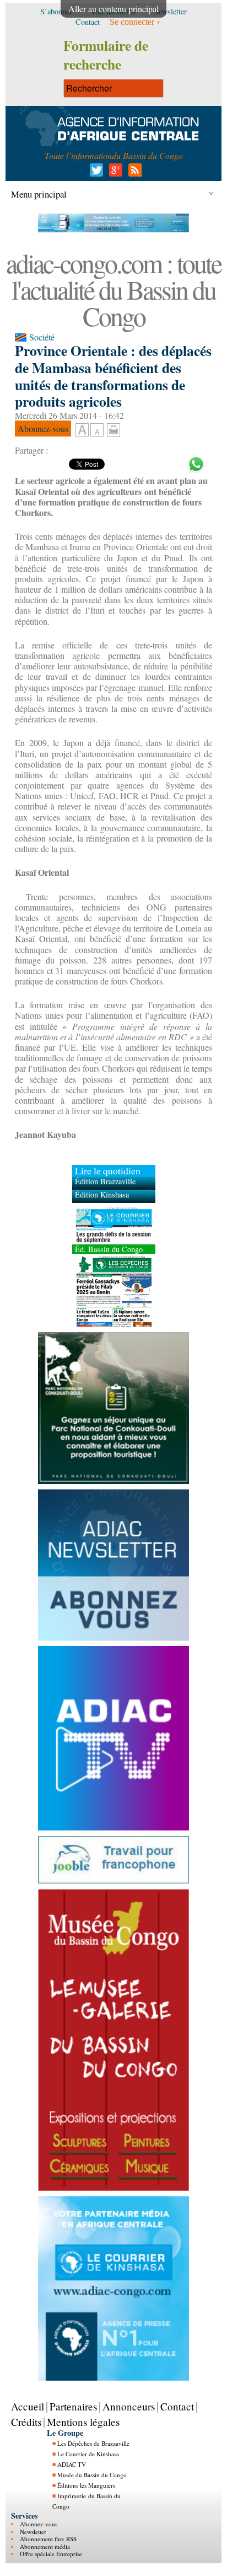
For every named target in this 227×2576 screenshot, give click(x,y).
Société (42, 337)
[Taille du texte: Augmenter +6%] (82, 430)
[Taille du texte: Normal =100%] (97, 430)
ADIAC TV (72, 2464)
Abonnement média (45, 2546)
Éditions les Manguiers (86, 2485)
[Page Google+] (114, 173)
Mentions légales (83, 2421)
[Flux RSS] (133, 173)
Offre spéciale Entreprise (51, 2554)
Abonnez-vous (39, 2524)
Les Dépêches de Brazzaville (93, 2443)
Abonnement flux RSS (48, 2539)
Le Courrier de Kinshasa (88, 2454)
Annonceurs (129, 2406)
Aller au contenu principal (113, 9)
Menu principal (39, 194)
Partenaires (73, 2406)
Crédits (26, 2421)
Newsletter (33, 2531)
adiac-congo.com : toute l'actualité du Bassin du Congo (113, 289)
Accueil (28, 2406)
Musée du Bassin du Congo (92, 2475)
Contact (177, 2406)
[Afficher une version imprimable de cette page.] (113, 429)
